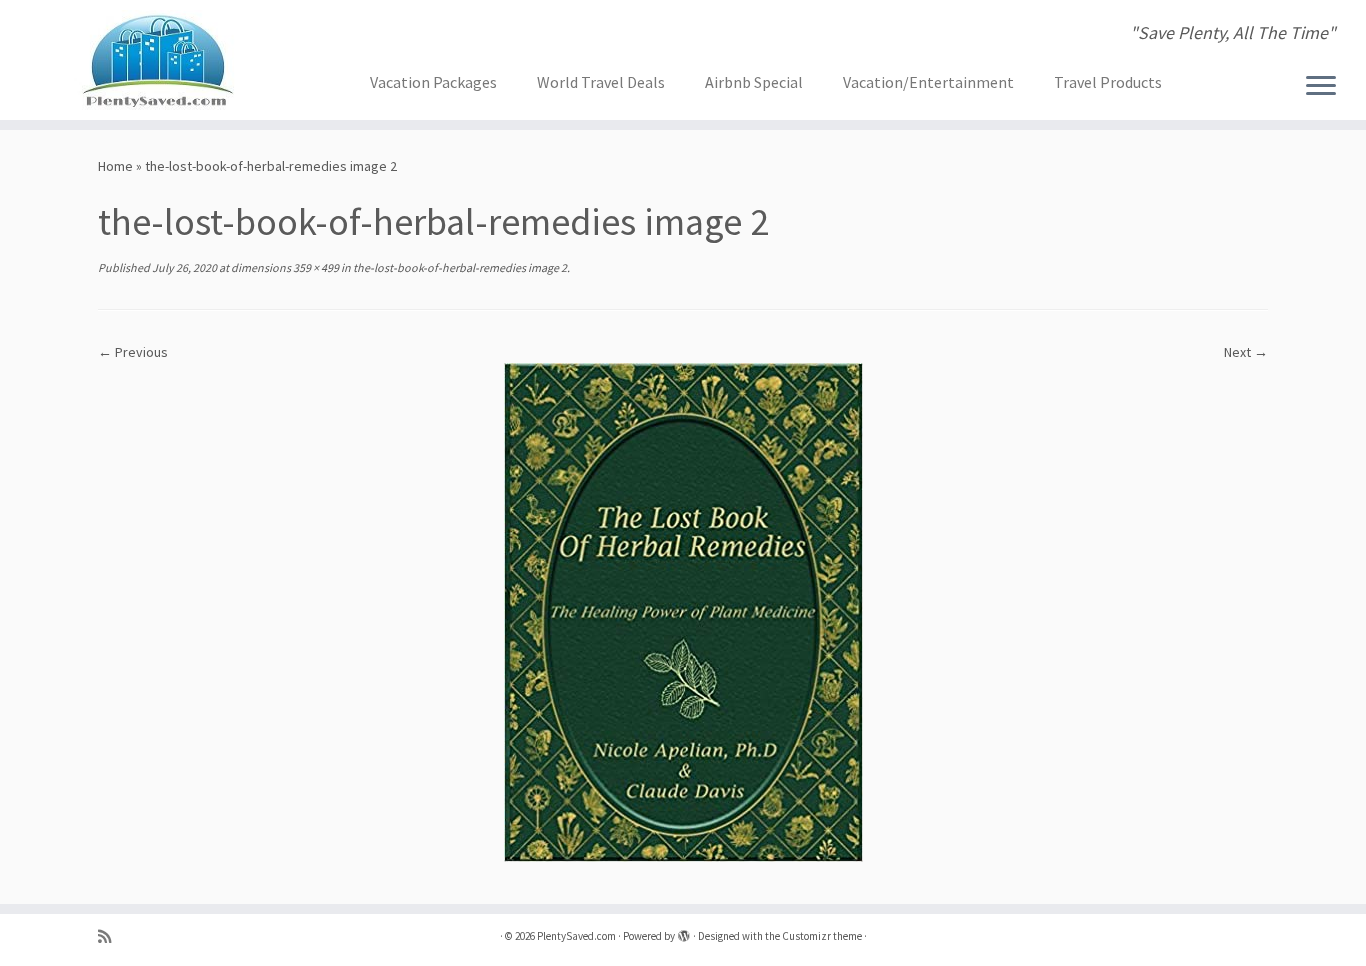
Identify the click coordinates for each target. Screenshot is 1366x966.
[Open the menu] (1321, 87)
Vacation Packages (433, 82)
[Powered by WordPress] (684, 932)
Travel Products (1108, 82)
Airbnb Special (754, 82)
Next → (1246, 352)
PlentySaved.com (576, 936)
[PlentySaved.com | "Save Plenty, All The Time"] (157, 60)
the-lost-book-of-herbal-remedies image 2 (459, 267)
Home (115, 166)
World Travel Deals (601, 82)
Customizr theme (822, 936)
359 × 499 (315, 267)
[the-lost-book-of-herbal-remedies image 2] (683, 611)
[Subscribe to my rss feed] (111, 936)
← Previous (133, 352)
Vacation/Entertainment (928, 82)
